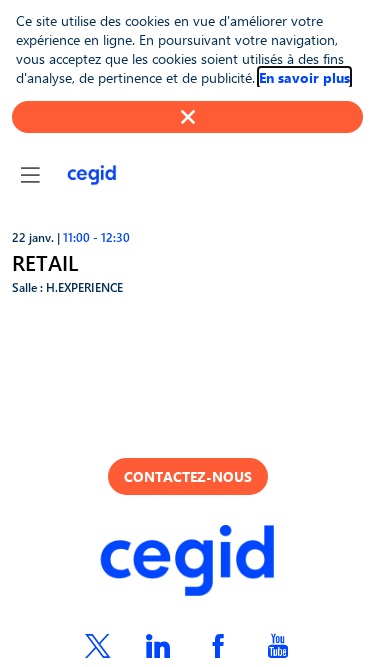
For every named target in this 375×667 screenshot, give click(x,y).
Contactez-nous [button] (188, 476)
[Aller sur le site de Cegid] (188, 562)
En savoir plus (304, 77)
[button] (30, 175)
